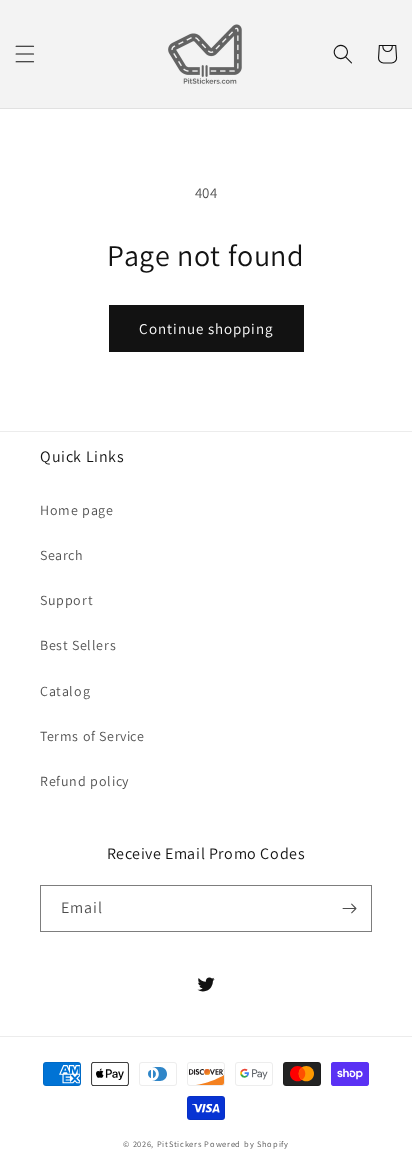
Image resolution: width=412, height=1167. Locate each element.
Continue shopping (206, 328)
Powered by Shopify (246, 1143)
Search (62, 555)
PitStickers (179, 1143)
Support (66, 600)
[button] (25, 54)
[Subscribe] (349, 908)
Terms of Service (92, 736)
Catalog (65, 691)
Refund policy (84, 781)
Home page (76, 510)
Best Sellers (78, 645)
